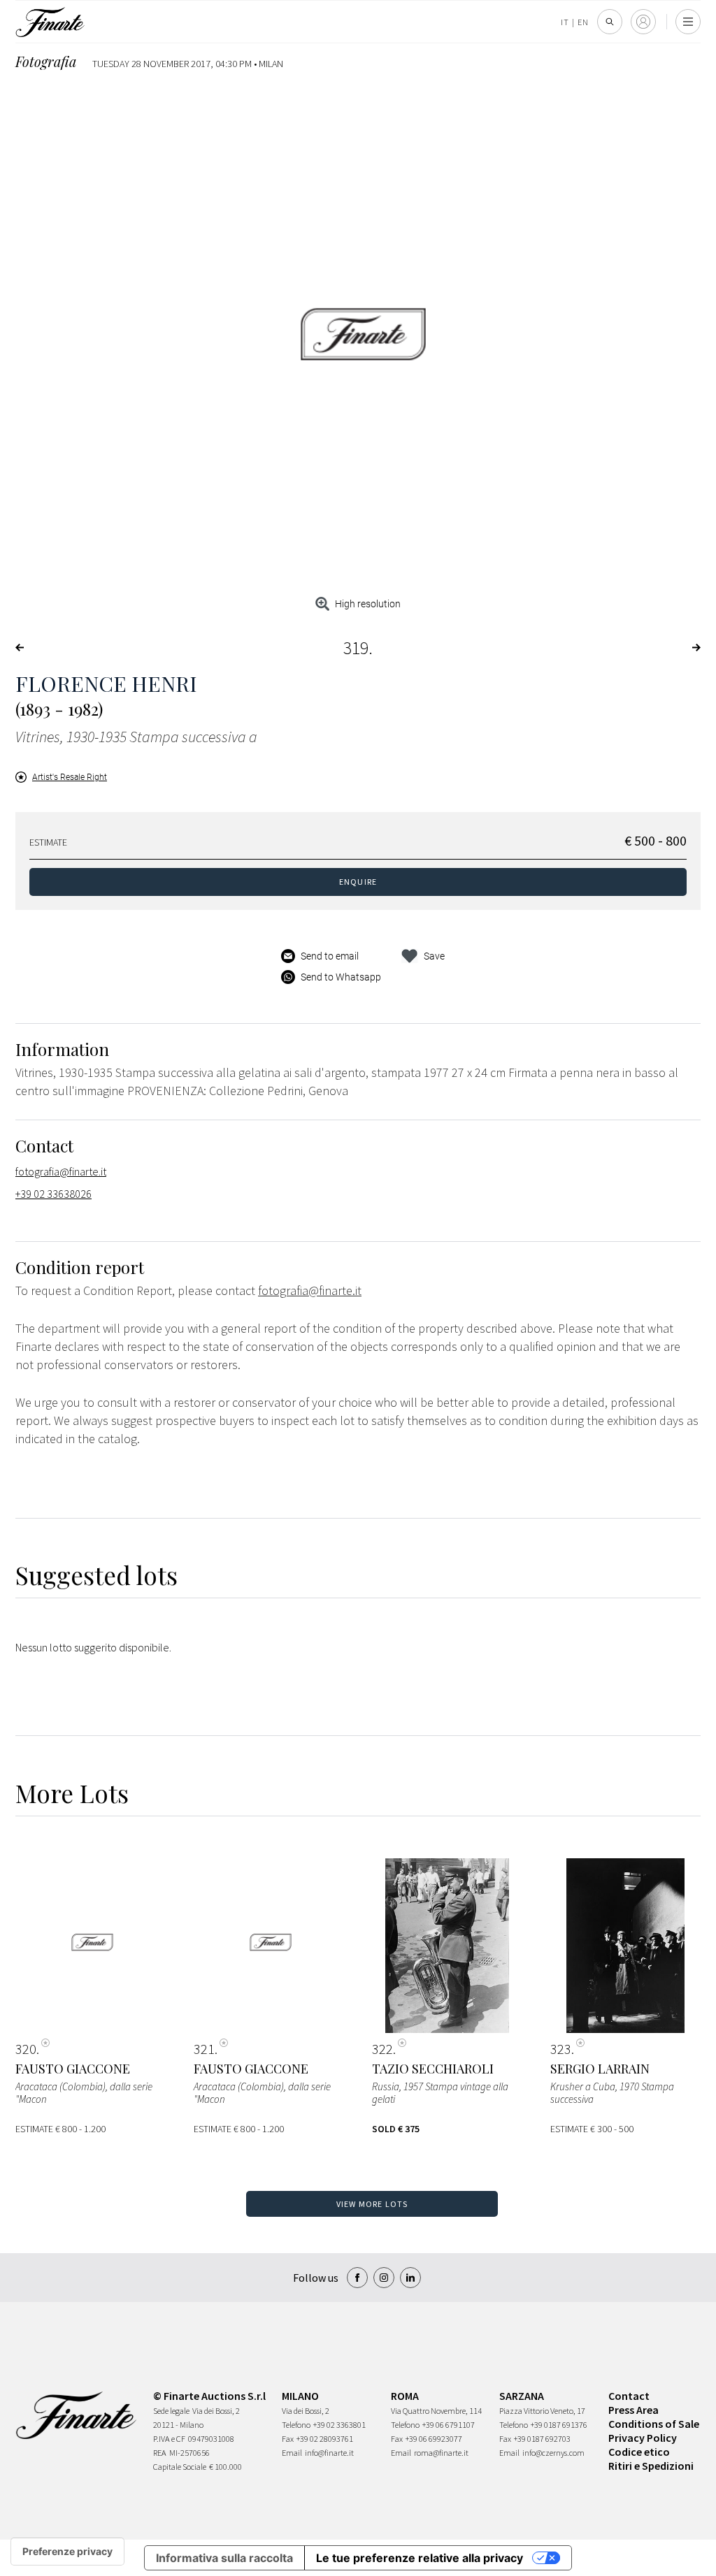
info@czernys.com (553, 2453)
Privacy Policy (643, 2438)
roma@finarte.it (441, 2453)
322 (382, 2049)
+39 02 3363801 (339, 2425)
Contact (629, 2396)
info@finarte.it (329, 2453)
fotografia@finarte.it (61, 1171)
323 (561, 2049)
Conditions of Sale (654, 2424)
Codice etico (639, 2452)
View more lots (372, 2204)
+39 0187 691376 (559, 2425)
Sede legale (171, 2411)
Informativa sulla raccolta (224, 2558)
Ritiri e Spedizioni (651, 2466)
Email (292, 2453)
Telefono (296, 2425)
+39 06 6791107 (449, 2425)
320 (26, 2049)
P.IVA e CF (169, 2439)
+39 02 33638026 (53, 1194)
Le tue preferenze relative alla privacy (420, 2558)
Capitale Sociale (180, 2467)
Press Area (633, 2410)
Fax (288, 2439)
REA (160, 2453)
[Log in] (643, 22)
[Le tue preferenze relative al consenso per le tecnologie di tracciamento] (67, 2552)
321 (204, 2049)
